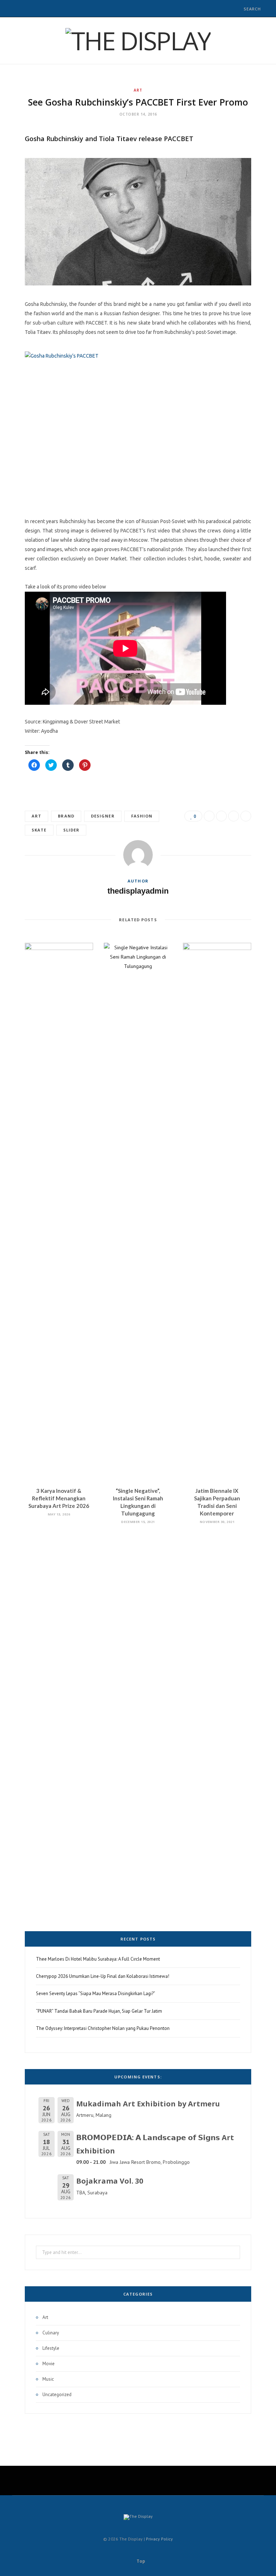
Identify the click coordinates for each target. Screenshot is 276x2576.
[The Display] (138, 41)
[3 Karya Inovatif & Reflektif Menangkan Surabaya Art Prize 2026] (59, 1212)
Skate (39, 830)
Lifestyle (51, 2348)
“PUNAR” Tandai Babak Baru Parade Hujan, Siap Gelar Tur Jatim (99, 2011)
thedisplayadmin (138, 891)
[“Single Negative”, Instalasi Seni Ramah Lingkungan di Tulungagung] (138, 1212)
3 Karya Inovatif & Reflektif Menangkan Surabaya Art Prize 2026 (59, 1498)
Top (140, 2561)
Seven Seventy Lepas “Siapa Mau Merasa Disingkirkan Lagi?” (96, 1993)
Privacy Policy (159, 2539)
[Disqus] (138, 1628)
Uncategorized (57, 2395)
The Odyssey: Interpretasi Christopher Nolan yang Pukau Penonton (103, 2028)
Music (48, 2379)
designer (103, 816)
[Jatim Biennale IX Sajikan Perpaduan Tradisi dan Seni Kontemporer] (217, 1212)
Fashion (142, 816)
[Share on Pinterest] (246, 816)
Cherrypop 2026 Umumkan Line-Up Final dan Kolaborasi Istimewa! (103, 1976)
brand (66, 816)
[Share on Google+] (234, 816)
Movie (49, 2364)
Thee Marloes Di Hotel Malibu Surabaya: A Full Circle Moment (98, 1959)
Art (138, 90)
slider (72, 830)
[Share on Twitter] (221, 816)
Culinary (51, 2333)
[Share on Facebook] (209, 816)
